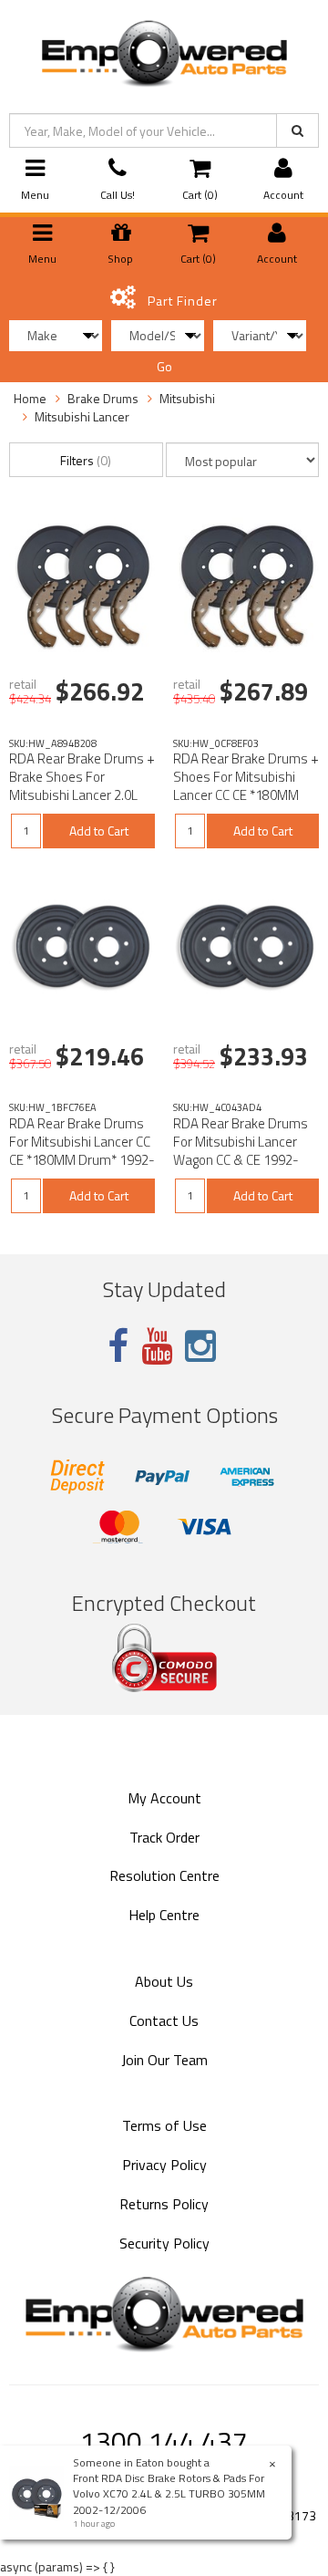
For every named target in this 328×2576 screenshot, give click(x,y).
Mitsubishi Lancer (82, 416)
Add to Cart (99, 831)
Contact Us (164, 2020)
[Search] (297, 130)
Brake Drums (103, 398)
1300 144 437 (164, 2441)
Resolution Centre (164, 1875)
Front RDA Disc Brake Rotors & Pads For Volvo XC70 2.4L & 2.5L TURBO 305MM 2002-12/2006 (169, 2493)
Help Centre (164, 1915)
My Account (164, 1798)
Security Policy (164, 2243)
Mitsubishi (187, 398)
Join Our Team (164, 2060)
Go (164, 366)
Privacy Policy (164, 2165)
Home (30, 398)
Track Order (164, 1837)
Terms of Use (164, 2125)
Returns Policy (164, 2204)
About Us (164, 1981)
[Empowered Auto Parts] (164, 50)
